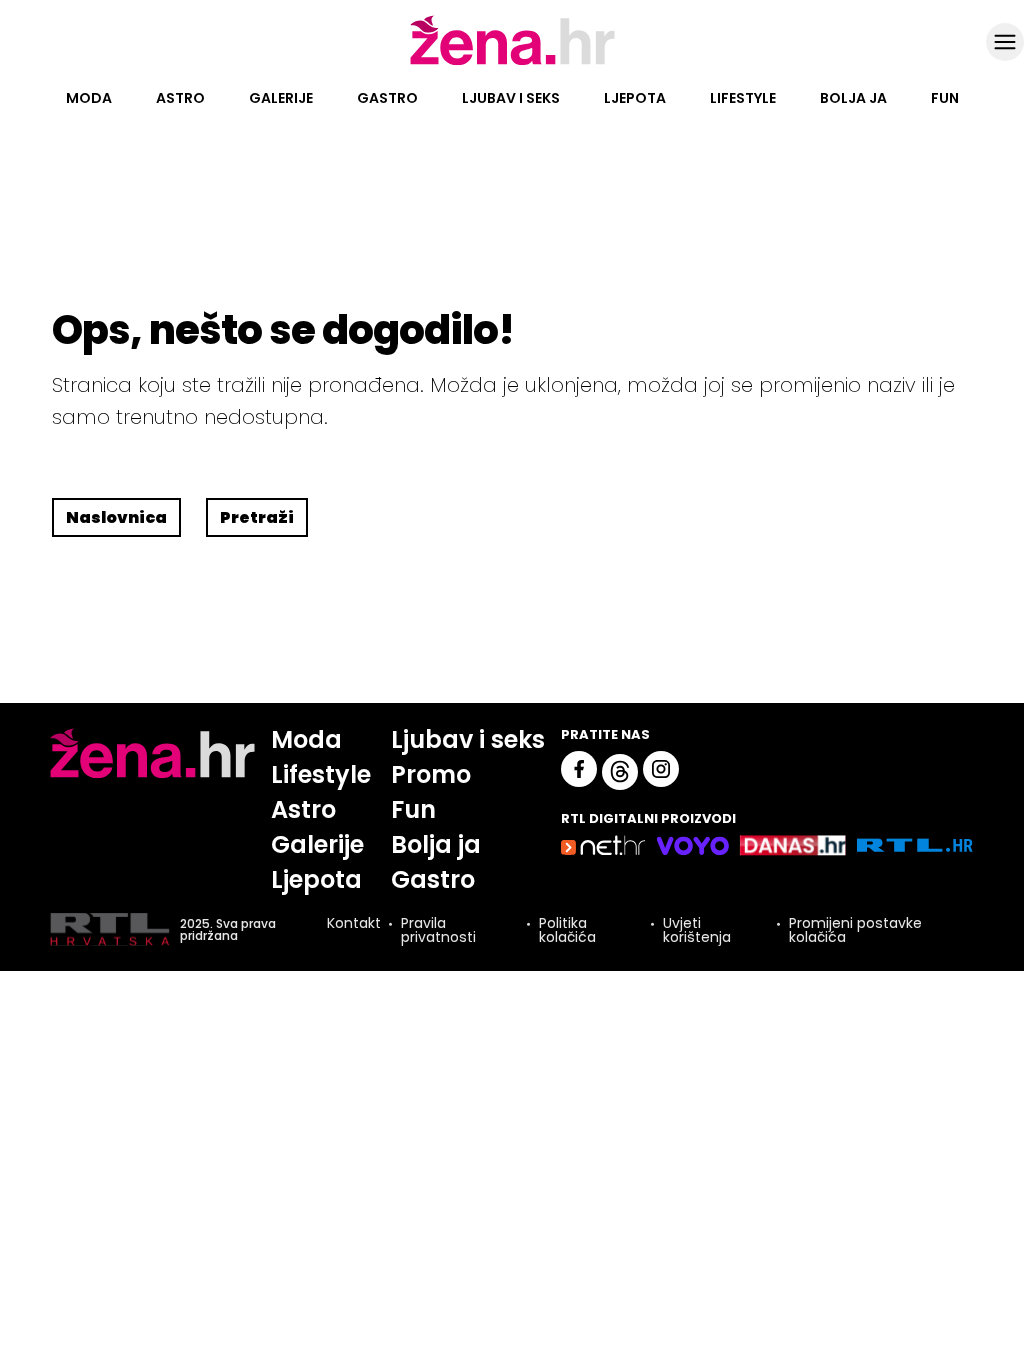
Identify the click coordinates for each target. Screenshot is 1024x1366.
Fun (945, 98)
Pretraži (257, 517)
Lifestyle (743, 98)
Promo (431, 774)
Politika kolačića (567, 930)
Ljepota (635, 98)
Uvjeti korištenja (697, 930)
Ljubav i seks (511, 98)
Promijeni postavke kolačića (855, 930)
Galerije (281, 98)
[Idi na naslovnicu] (512, 63)
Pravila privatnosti (438, 930)
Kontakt (354, 924)
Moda (89, 98)
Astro (180, 98)
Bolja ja (853, 98)
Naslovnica (116, 517)
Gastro (387, 98)
